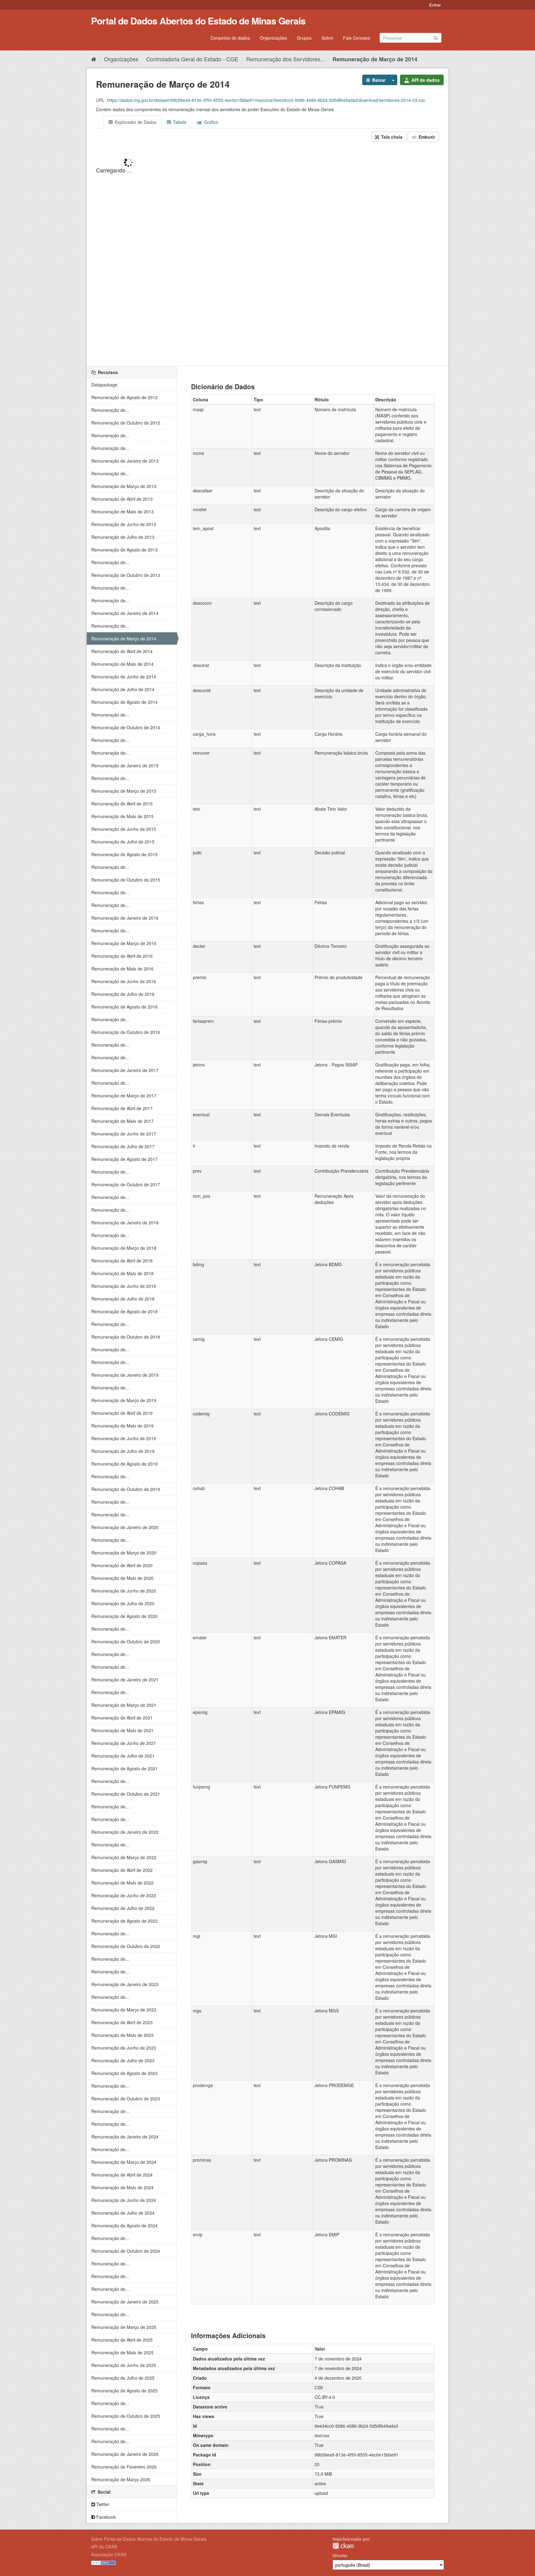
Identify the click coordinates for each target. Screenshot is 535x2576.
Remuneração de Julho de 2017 (123, 1146)
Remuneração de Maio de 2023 (122, 2035)
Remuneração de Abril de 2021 (122, 1718)
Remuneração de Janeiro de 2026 (125, 2454)
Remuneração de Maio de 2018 (122, 1273)
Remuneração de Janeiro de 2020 (125, 1527)
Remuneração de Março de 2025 (124, 2327)
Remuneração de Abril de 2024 (122, 2175)
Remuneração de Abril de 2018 (122, 1261)
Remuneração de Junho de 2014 (124, 677)
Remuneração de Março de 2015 (124, 791)
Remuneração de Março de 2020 (124, 1553)
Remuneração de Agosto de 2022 (124, 1921)
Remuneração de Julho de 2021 (123, 1756)
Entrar (435, 5)
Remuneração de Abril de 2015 (122, 804)
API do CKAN (104, 2547)
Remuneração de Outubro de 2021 (126, 1794)
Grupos (304, 38)
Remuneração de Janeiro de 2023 (125, 1984)
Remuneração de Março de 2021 (124, 1705)
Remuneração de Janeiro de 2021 (125, 1680)
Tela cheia (391, 137)
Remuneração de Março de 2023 (124, 2010)
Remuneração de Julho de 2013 (123, 537)
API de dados (425, 80)
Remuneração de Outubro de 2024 (126, 2251)
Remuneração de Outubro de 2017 (126, 1184)
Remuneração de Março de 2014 (375, 59)
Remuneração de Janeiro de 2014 (125, 613)
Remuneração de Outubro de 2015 (126, 880)
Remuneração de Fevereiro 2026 (124, 2467)
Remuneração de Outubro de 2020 (126, 1641)
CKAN (343, 2546)
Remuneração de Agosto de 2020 (124, 1616)
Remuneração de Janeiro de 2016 (125, 918)
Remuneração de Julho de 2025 (123, 2378)
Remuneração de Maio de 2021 (122, 1730)
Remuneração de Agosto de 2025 (124, 2391)
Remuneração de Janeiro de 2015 (125, 765)
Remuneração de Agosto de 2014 (124, 702)
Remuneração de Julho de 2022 (123, 1908)
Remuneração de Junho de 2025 (124, 2365)
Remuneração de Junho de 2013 (124, 524)
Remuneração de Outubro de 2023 (126, 2099)
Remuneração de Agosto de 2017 (124, 1159)
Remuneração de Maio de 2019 (122, 1426)
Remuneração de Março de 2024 (124, 2162)
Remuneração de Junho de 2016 (124, 981)
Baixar (378, 80)
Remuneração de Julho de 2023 (123, 2060)
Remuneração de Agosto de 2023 (124, 2073)
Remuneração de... (110, 410)
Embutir (426, 137)
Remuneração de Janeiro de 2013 (125, 461)
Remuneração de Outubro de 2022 (126, 1946)
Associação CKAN (109, 2554)
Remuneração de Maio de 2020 (122, 1578)
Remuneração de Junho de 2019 (124, 1438)
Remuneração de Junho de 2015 (124, 829)
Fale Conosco (357, 38)
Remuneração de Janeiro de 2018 (125, 1223)
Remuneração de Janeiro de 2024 (125, 2137)
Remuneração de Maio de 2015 (122, 816)
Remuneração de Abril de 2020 (122, 1565)
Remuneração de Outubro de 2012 (126, 423)
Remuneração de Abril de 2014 (122, 651)
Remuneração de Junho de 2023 (124, 2048)
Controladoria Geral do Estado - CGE (192, 59)
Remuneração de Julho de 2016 (123, 994)
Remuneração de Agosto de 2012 (124, 397)
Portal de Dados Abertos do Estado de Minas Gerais (198, 21)
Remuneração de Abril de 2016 (122, 956)
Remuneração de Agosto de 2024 (124, 2225)
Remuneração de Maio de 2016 (122, 969)
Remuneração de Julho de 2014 (123, 689)
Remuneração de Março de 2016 (124, 943)
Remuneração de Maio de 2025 (122, 2352)
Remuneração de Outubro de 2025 (126, 2416)
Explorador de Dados (135, 122)
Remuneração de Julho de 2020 (123, 1603)
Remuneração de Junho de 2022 (124, 1895)
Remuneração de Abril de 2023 (122, 2022)
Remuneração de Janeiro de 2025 (125, 2302)
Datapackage (104, 385)
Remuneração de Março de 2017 (124, 1096)
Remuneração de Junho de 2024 (124, 2200)
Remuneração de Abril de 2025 (122, 2340)
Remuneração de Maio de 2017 (122, 1121)
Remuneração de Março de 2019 (124, 1400)
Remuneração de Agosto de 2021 (124, 1768)
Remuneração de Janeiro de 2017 (125, 1070)
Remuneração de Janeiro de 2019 (125, 1375)
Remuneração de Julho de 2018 (123, 1299)
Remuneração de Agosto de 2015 (124, 854)
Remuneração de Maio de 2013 (122, 512)
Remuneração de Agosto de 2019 (124, 1464)
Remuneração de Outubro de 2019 (126, 1489)
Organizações (273, 38)
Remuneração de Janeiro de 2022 (125, 1832)
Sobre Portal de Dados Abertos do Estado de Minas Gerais (149, 2539)
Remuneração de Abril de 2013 (122, 499)
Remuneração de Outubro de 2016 (126, 1032)
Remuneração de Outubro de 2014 (126, 727)
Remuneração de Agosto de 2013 (124, 550)
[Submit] (436, 37)
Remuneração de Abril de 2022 (122, 1870)
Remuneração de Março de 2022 (124, 1857)
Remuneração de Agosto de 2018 (124, 1311)
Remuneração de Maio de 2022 (122, 1883)
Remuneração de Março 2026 (121, 2479)
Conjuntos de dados (230, 38)
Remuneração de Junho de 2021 (124, 1743)
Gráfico (211, 122)
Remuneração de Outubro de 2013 (126, 575)
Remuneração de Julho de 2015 (123, 842)
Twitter (102, 2504)
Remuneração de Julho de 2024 (123, 2213)
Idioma (340, 2555)
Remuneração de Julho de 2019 (123, 1451)
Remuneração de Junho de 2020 (124, 1591)
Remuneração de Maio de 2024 (122, 2187)
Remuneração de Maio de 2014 (122, 664)
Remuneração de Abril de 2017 (122, 1108)
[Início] (94, 59)
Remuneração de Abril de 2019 (122, 1413)
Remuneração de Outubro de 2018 (126, 1337)
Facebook (105, 2517)
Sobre (327, 38)
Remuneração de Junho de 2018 (124, 1286)
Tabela (179, 122)
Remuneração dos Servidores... (285, 59)
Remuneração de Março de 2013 (124, 486)
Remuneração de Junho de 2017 (124, 1134)
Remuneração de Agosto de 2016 (124, 1007)
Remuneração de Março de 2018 (124, 1248)
